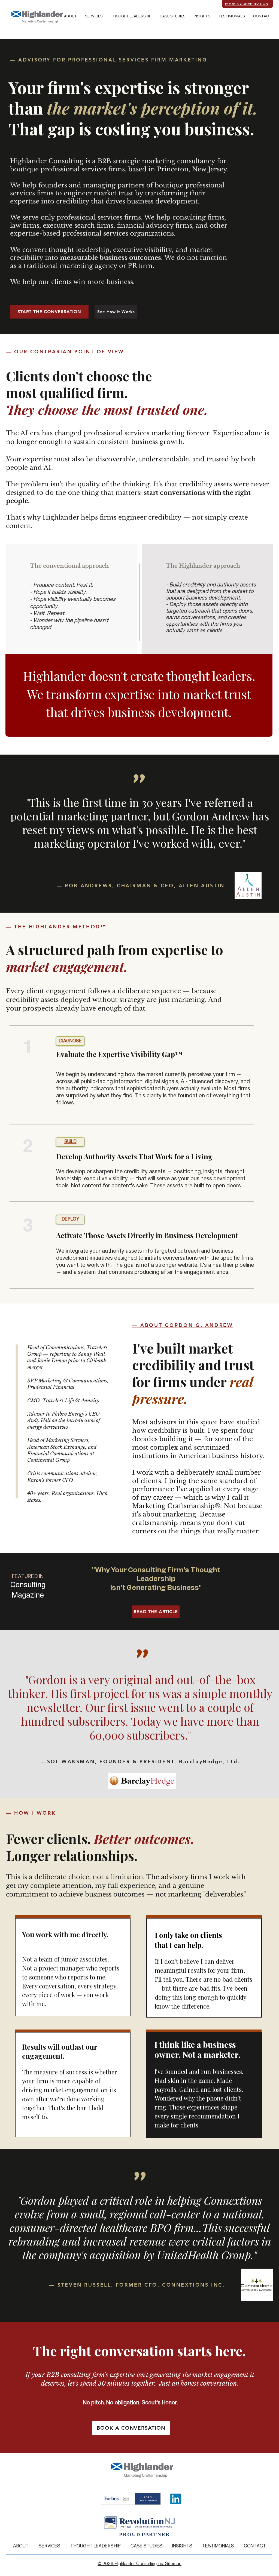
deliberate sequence (149, 991)
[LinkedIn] (176, 2499)
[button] (173, 17)
